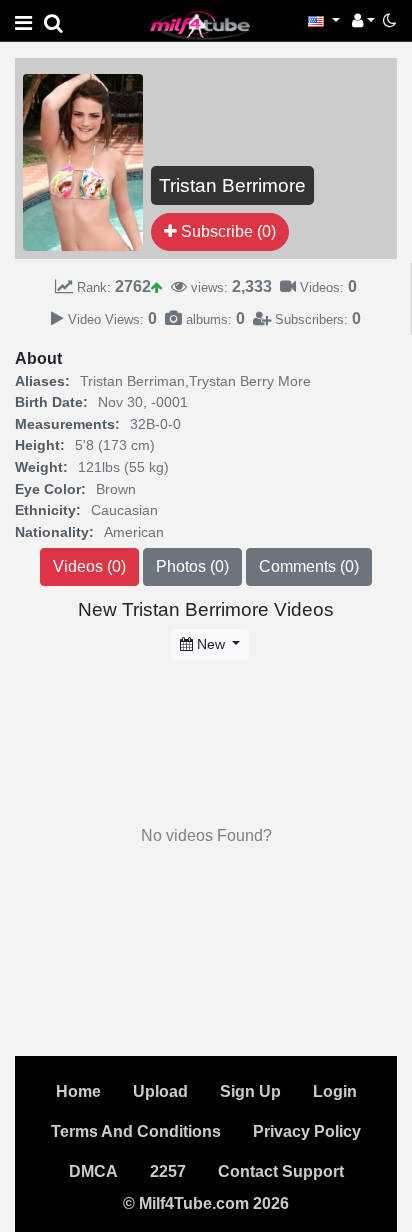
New (211, 644)
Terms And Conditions (136, 1131)
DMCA (93, 1171)
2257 (168, 1171)
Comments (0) (309, 566)
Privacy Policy (307, 1131)
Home (78, 1091)
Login (335, 1091)
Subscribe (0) (226, 231)
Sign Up (250, 1091)
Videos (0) (89, 566)
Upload (160, 1091)
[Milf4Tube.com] (200, 24)
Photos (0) (192, 566)
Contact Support (281, 1171)
